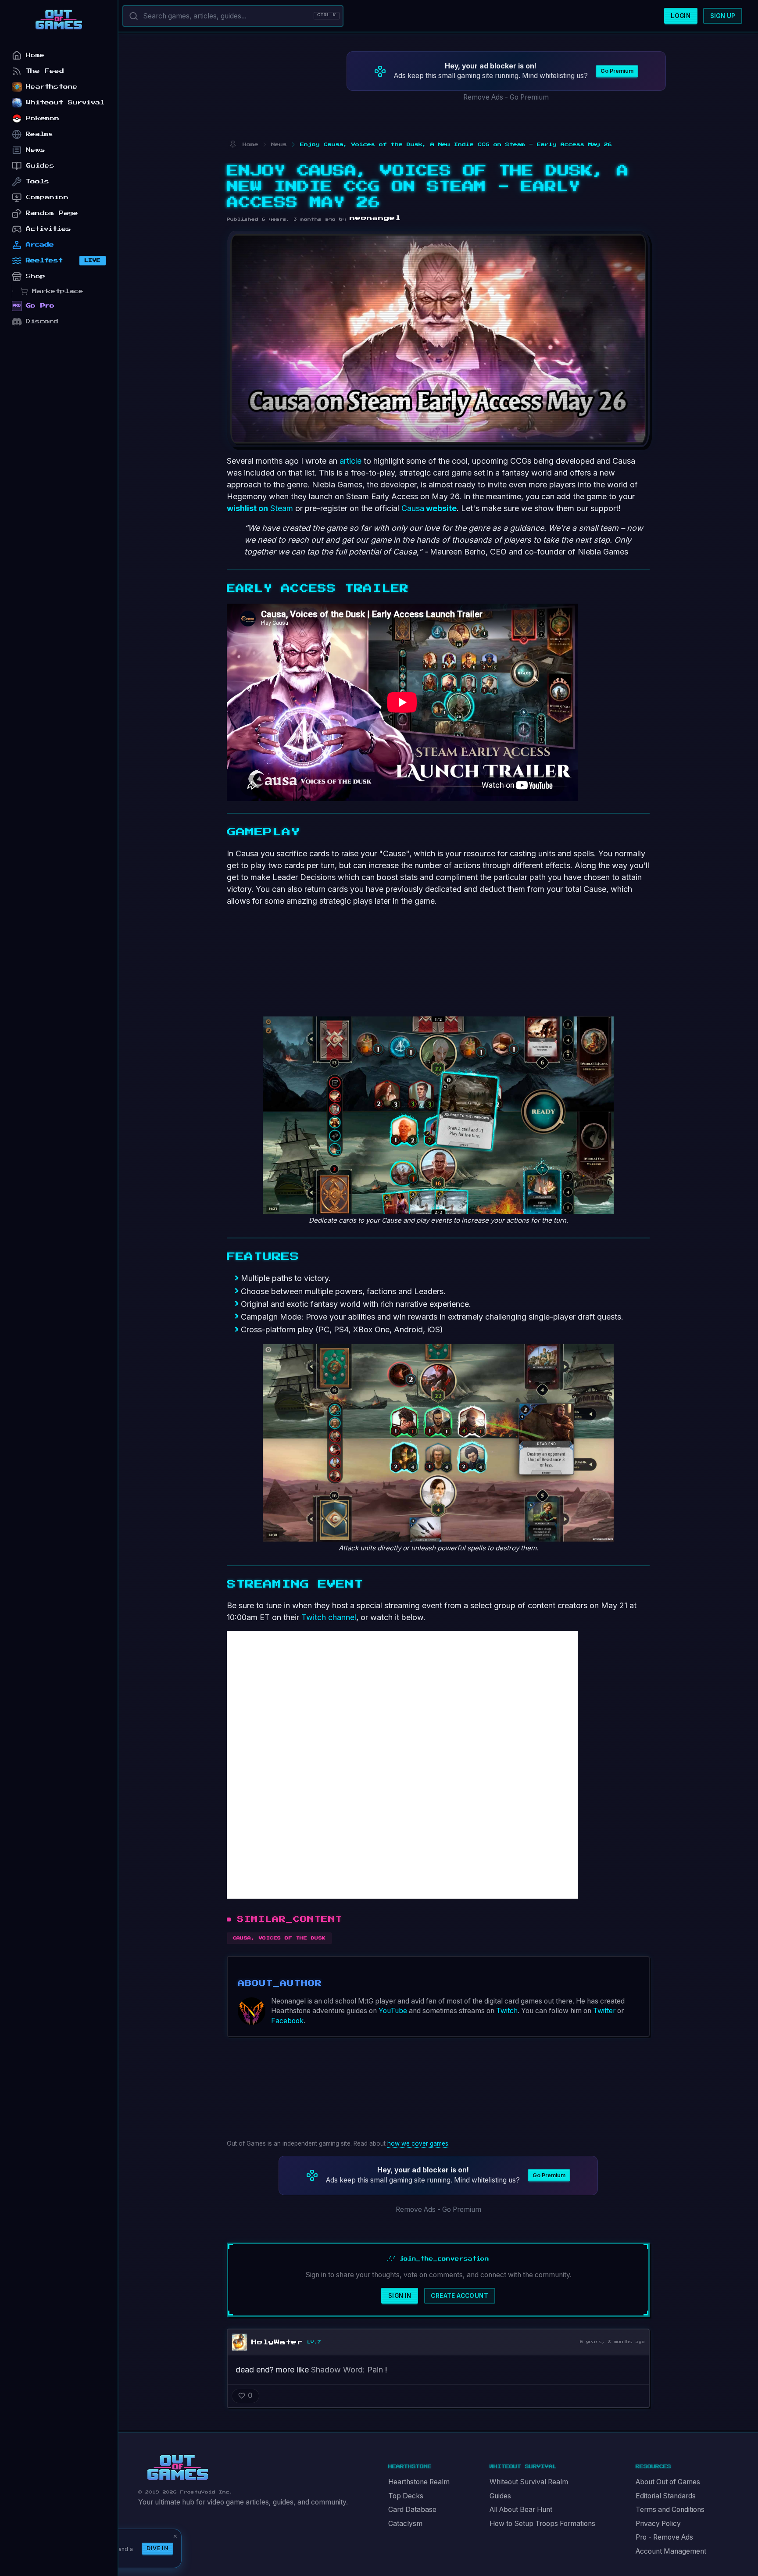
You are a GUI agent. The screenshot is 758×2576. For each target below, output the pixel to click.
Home (35, 55)
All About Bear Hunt (521, 2510)
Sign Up (723, 16)
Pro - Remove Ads (664, 2537)
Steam (260, 508)
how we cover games (418, 2143)
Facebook (287, 2021)
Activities (48, 229)
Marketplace (58, 291)
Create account (459, 2296)
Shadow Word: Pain (347, 2370)
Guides (500, 2496)
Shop (36, 276)
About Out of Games (668, 2482)
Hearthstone (52, 87)
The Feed (45, 71)
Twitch (507, 2011)
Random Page (52, 213)
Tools (38, 181)
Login (681, 16)
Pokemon (43, 118)
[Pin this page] (233, 145)
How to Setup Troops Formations (542, 2524)
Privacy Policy (658, 2524)
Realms (40, 134)
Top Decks (406, 2496)
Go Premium (617, 71)
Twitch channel (329, 1617)
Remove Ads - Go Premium (506, 97)
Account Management (671, 2551)
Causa (429, 508)
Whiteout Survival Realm (529, 2482)
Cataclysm (405, 2524)
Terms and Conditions (670, 2510)
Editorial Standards (666, 2496)
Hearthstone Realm (419, 2482)
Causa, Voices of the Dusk (279, 1938)
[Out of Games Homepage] (178, 2468)
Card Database (412, 2510)
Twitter (604, 2011)
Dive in (157, 2548)
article (350, 461)
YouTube (393, 2011)
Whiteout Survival (65, 102)
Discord (42, 321)
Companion (47, 197)
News (36, 150)
